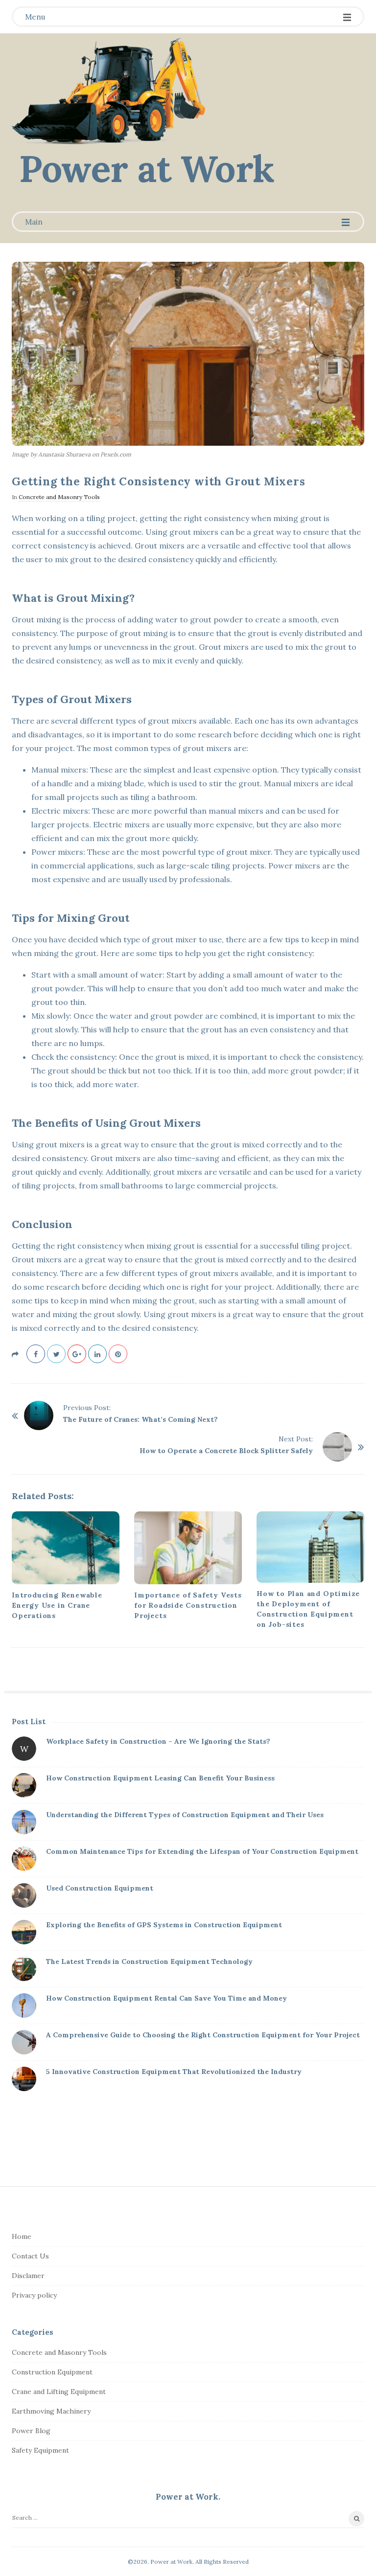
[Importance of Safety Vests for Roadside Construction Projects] (188, 1548)
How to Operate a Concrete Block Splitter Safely (226, 1451)
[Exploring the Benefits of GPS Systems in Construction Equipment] (24, 1932)
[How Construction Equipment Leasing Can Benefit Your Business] (24, 1785)
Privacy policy (34, 2295)
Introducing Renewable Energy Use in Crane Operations (57, 1605)
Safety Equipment (40, 2450)
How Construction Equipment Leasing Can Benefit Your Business (160, 1778)
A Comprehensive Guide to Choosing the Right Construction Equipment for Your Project (203, 2035)
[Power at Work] (108, 91)
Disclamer (28, 2276)
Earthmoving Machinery (51, 2411)
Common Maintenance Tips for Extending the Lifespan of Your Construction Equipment (202, 1851)
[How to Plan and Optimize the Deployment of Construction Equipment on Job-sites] (310, 1547)
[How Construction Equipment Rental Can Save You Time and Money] (24, 2006)
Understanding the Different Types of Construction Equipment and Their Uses (185, 1815)
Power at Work (147, 169)
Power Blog (31, 2431)
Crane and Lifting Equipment (59, 2392)
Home (22, 2236)
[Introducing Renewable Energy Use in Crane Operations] (66, 1548)
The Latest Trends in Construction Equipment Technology (149, 1961)
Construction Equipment (52, 2372)
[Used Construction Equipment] (24, 1895)
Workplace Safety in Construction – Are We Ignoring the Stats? (158, 1741)
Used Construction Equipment (100, 1888)
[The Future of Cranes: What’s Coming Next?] (39, 1415)
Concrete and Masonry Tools (59, 497)
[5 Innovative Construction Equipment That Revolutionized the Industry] (24, 2079)
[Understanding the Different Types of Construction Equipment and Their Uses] (24, 1822)
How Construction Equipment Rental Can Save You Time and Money (166, 1998)
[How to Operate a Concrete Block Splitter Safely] (337, 1447)
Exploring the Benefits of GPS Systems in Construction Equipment (164, 1925)
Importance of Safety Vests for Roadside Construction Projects (188, 1605)
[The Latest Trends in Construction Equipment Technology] (24, 1969)
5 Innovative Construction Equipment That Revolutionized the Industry (174, 2072)
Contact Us (30, 2256)
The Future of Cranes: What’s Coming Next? (141, 1419)
